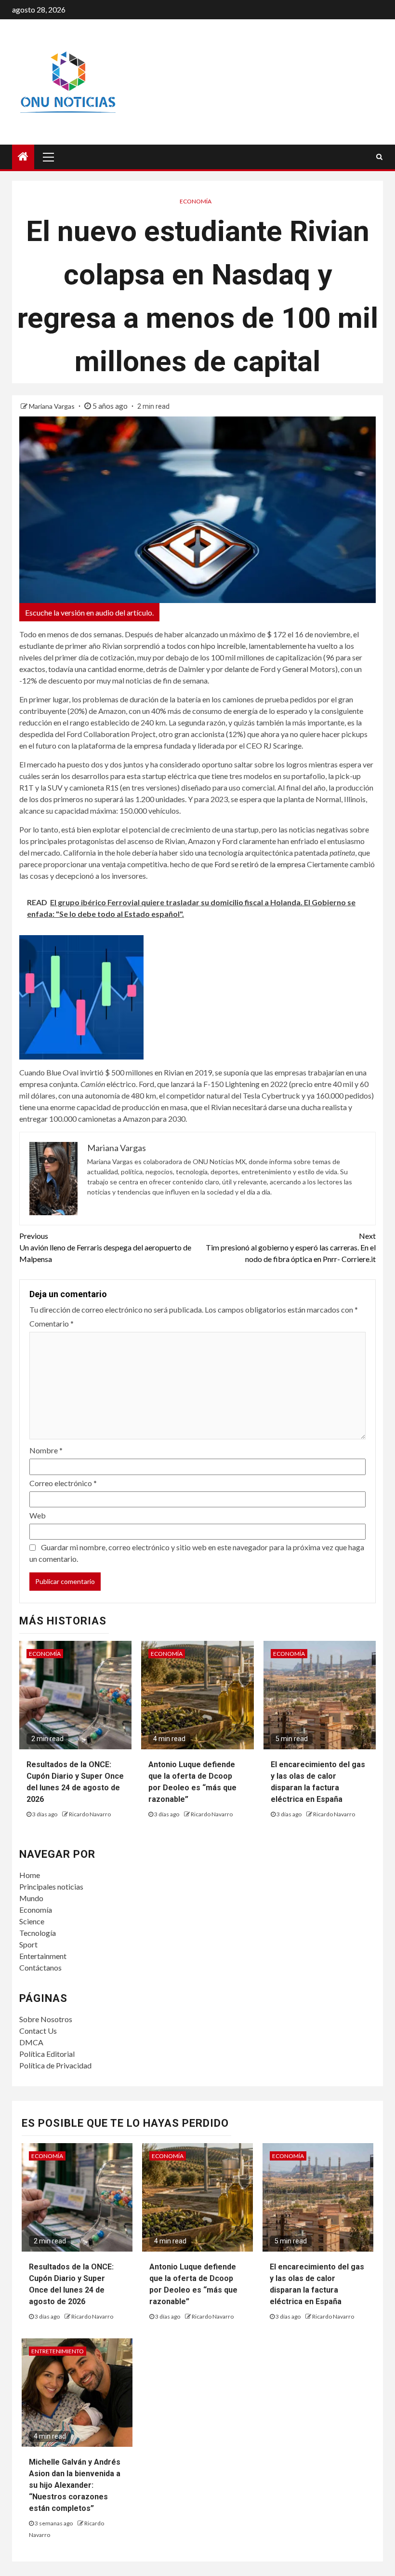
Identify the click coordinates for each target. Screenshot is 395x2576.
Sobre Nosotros (46, 2019)
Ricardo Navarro (90, 1814)
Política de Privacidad (55, 2065)
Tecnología (38, 1933)
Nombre (46, 1450)
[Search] (379, 157)
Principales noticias (51, 1886)
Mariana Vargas (53, 406)
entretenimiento (58, 2351)
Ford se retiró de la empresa (260, 864)
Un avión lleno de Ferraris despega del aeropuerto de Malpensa (105, 1247)
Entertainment (43, 1956)
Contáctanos (40, 1967)
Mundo (31, 1898)
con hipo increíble (216, 646)
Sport (28, 1944)
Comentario (52, 1323)
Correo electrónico (63, 1483)
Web (38, 1515)
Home (30, 1875)
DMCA (31, 2042)
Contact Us (38, 2031)
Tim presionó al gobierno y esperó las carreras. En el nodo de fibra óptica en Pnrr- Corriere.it (291, 1247)
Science (32, 1921)
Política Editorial (47, 2054)
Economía (196, 201)
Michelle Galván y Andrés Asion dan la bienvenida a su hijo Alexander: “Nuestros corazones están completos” (75, 2485)
